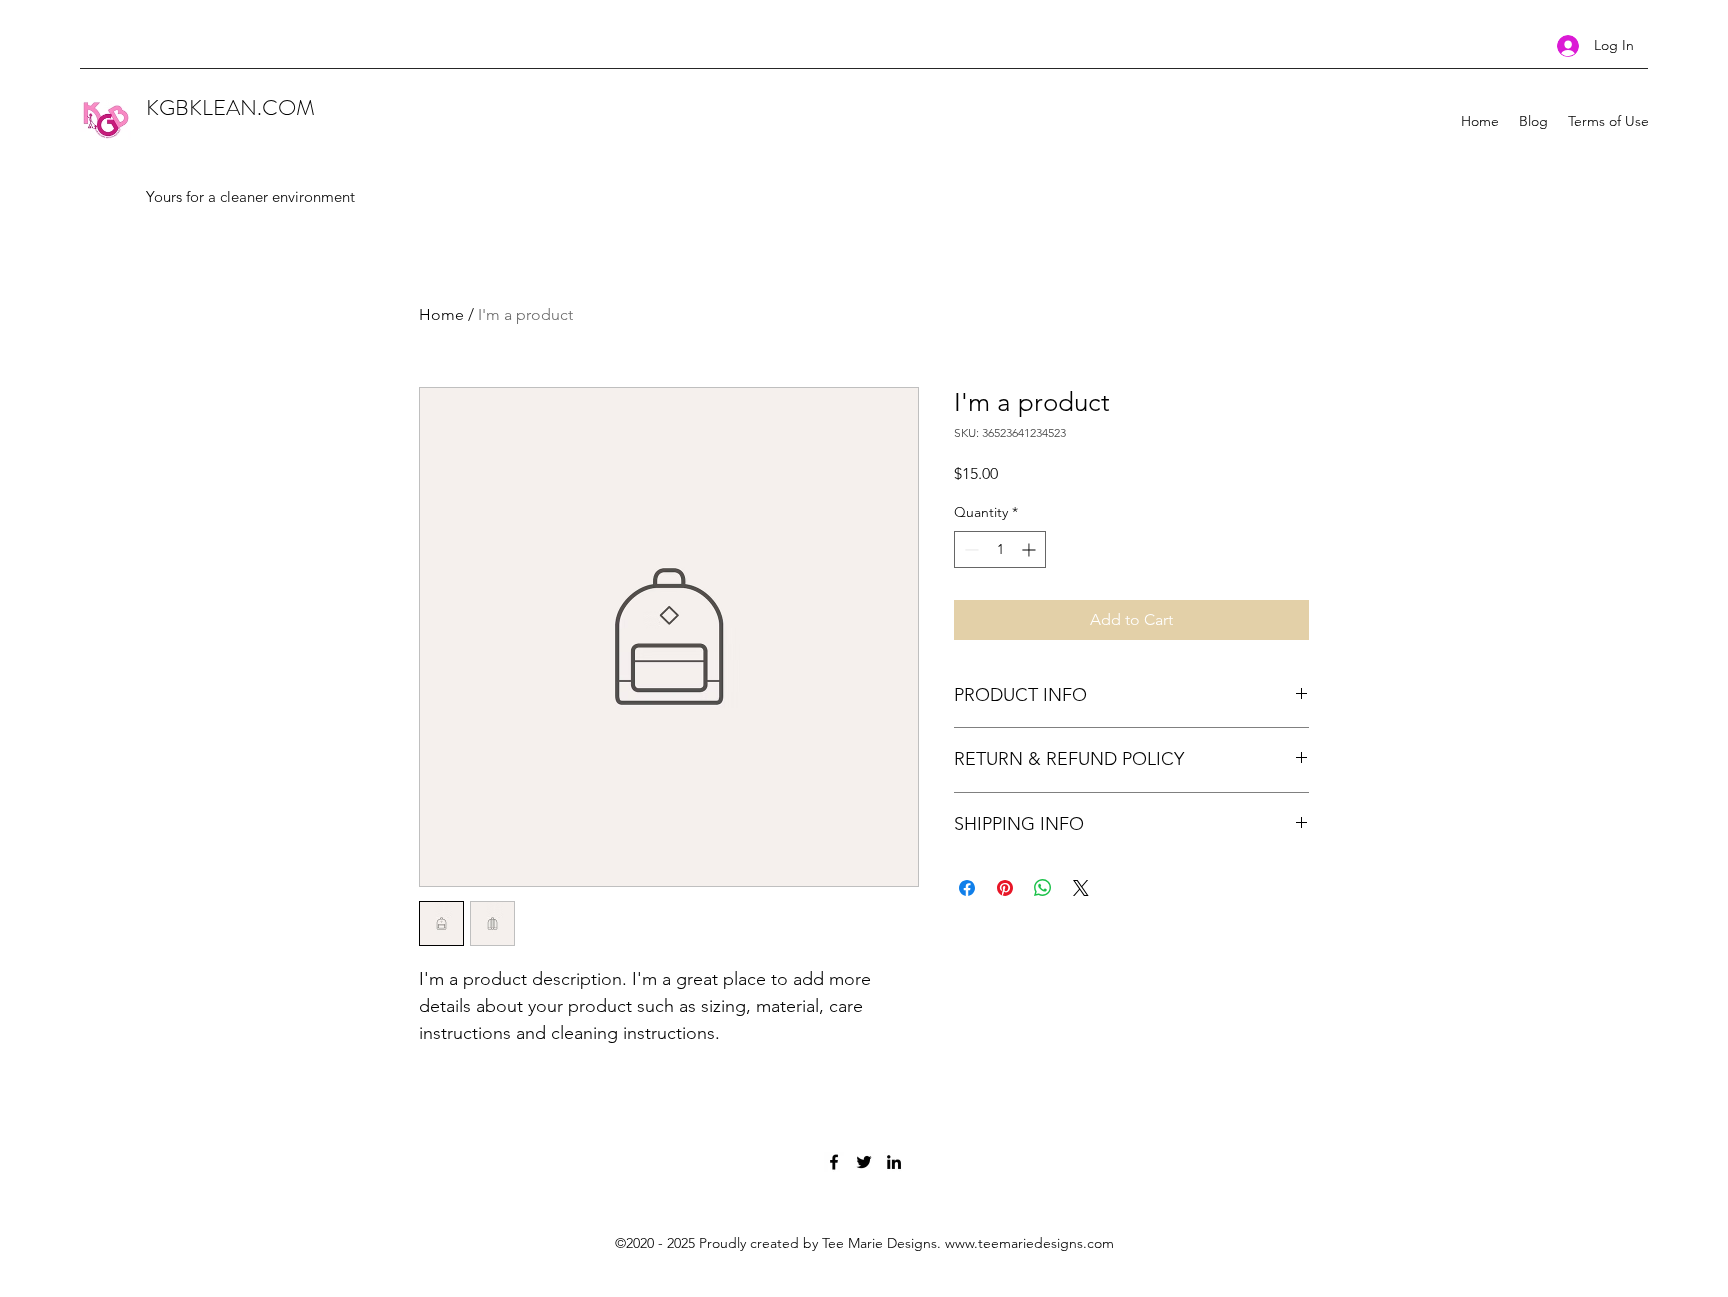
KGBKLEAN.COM (230, 107)
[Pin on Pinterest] (1005, 888)
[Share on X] (1081, 888)
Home (441, 314)
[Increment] (1030, 549)
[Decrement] (969, 549)
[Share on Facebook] (967, 888)
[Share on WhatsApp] (1043, 888)
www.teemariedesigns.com (1029, 1243)
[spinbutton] (1000, 549)
